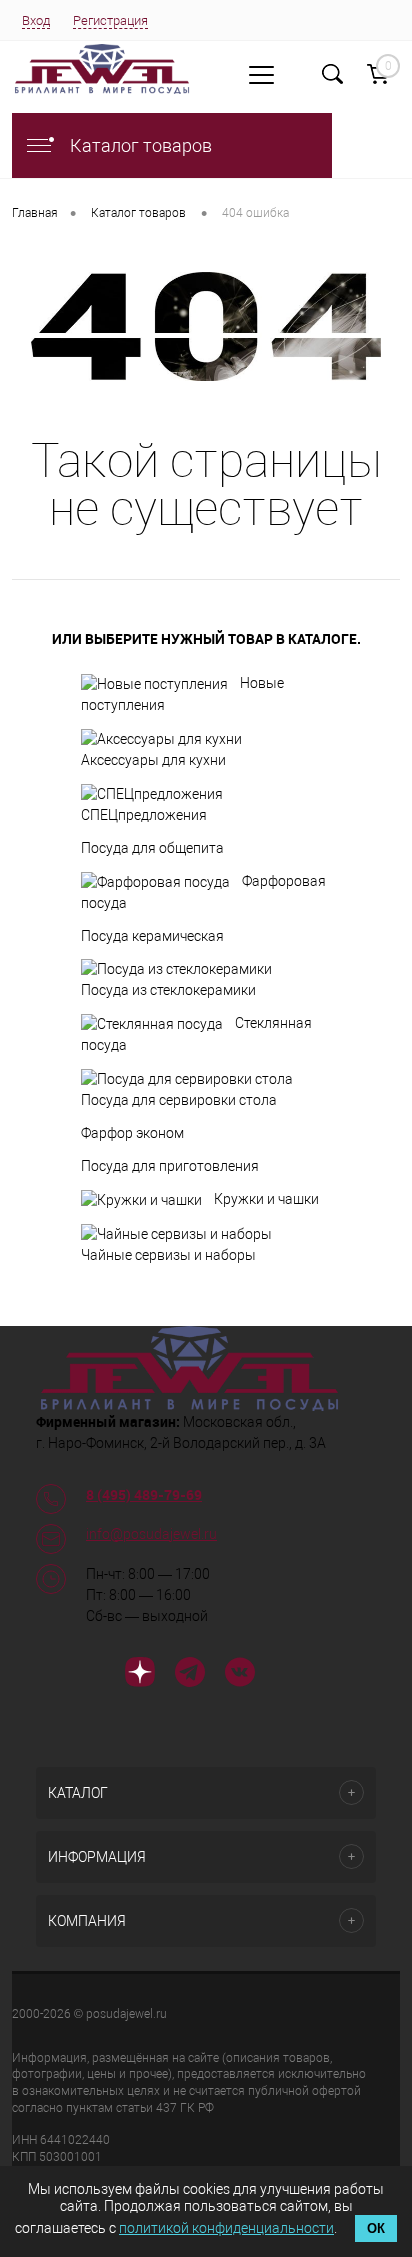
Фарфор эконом (132, 1133)
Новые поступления (182, 694)
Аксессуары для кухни (153, 760)
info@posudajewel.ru (151, 1534)
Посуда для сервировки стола (179, 1100)
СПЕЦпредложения (144, 815)
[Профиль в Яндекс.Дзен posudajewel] (140, 1675)
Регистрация (110, 20)
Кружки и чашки (266, 1199)
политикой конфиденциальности (226, 2228)
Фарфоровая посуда (203, 892)
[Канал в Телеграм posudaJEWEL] (190, 1675)
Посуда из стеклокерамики (168, 990)
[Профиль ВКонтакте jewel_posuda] (240, 1675)
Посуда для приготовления (170, 1166)
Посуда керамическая (152, 936)
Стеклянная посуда (196, 1034)
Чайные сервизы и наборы (168, 1255)
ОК (376, 2228)
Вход (36, 20)
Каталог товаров (139, 145)
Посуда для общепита (152, 848)
